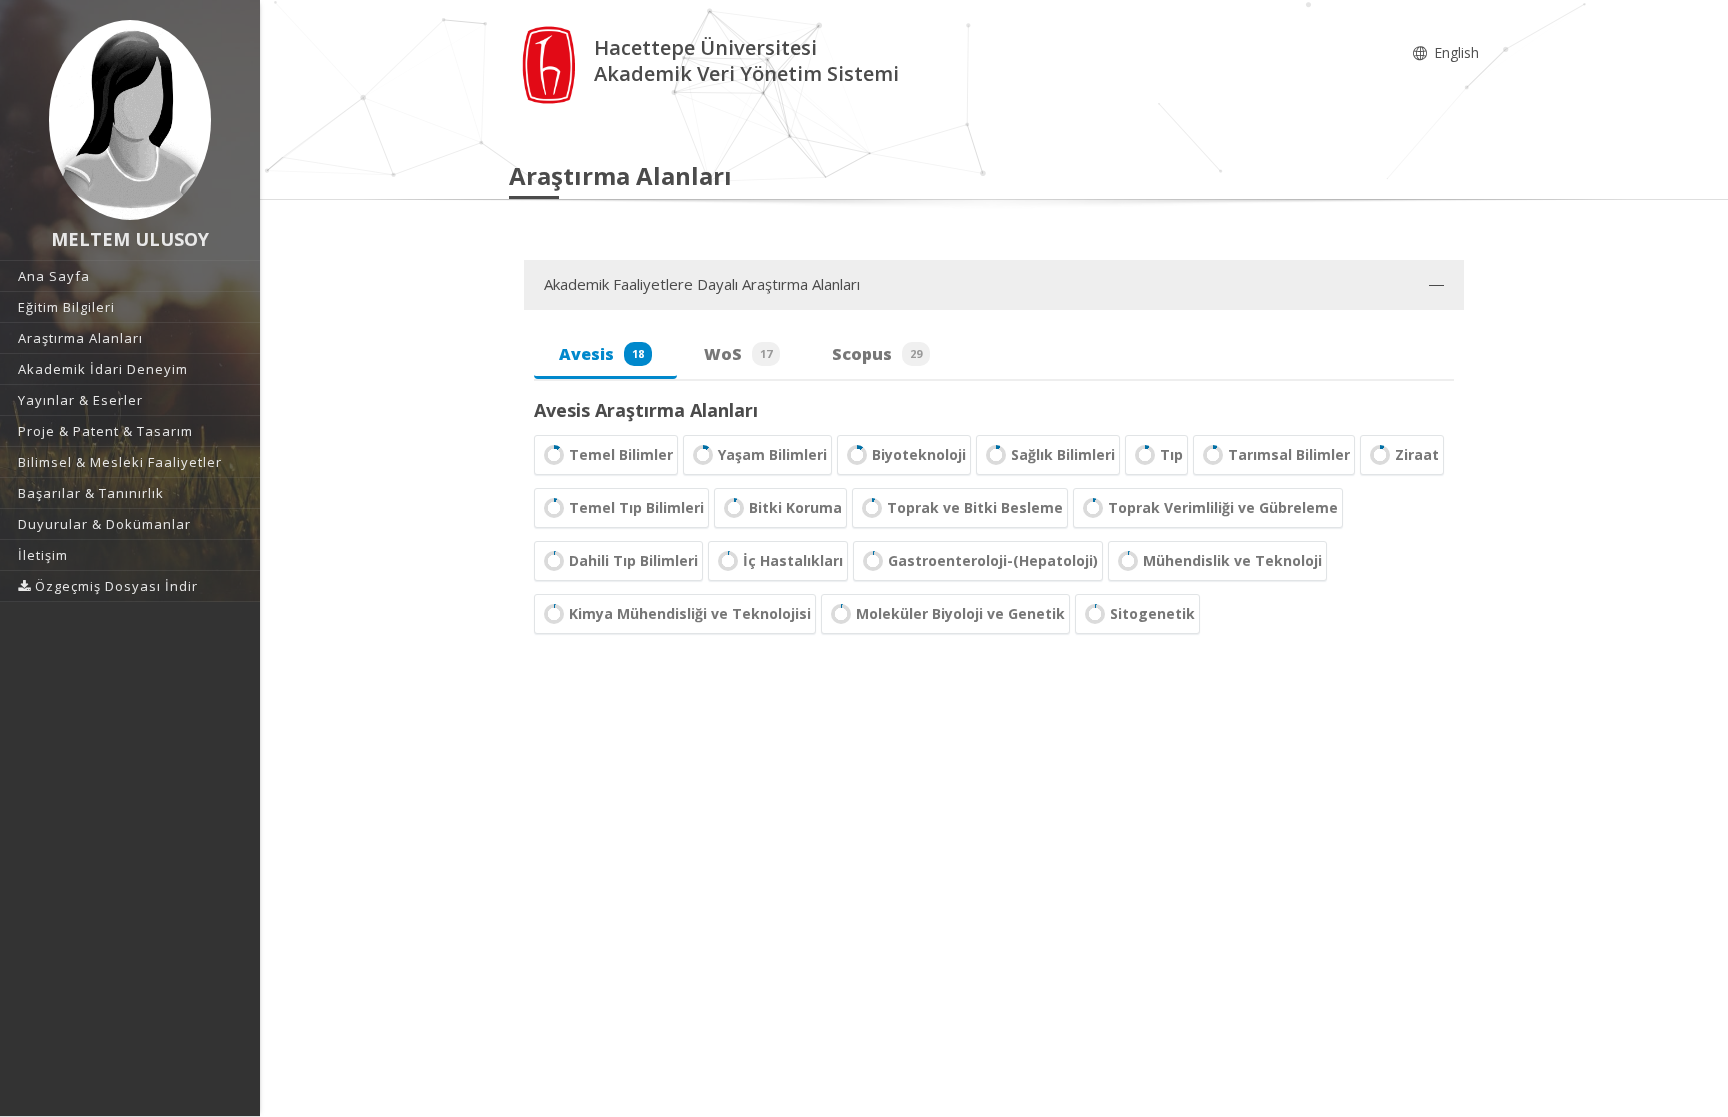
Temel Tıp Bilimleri (636, 507)
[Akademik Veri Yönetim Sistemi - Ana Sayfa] (551, 63)
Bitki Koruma (795, 507)
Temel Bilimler (621, 454)
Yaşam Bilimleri (772, 454)
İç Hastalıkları (793, 560)
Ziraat (1417, 454)
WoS (738, 354)
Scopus (877, 354)
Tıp (1171, 454)
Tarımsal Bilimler (1289, 454)
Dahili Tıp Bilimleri (633, 560)
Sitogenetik (1152, 613)
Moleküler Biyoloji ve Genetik (960, 613)
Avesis (601, 354)
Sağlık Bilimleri (1063, 454)
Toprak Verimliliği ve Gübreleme (1223, 507)
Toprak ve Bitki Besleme (975, 507)
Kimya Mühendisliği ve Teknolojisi (690, 613)
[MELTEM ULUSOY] (130, 120)
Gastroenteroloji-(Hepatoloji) (993, 560)
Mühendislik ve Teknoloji (1232, 560)
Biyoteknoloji (919, 454)
